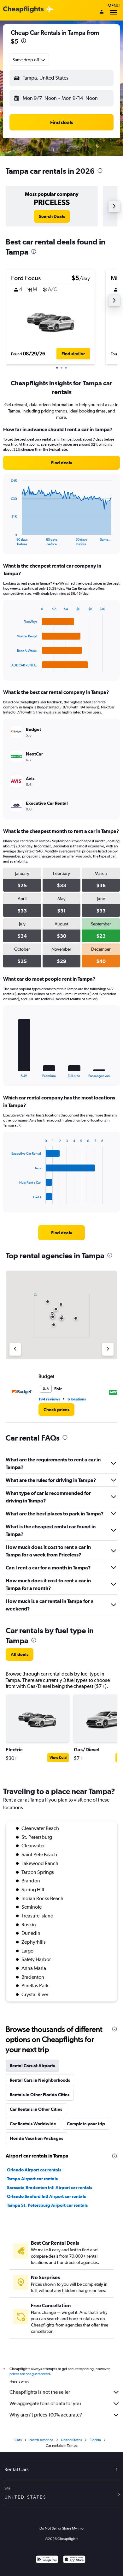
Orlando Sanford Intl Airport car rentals (46, 2196)
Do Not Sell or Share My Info (61, 2528)
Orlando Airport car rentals (34, 2170)
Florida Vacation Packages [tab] (36, 2138)
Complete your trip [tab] (86, 2124)
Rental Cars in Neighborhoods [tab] (40, 2080)
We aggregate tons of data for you (45, 2403)
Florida (95, 2440)
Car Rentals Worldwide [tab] (33, 2124)
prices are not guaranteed (30, 2374)
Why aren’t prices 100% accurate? (46, 2415)
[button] (24, 42)
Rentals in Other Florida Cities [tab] (40, 2095)
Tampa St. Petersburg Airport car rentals (47, 2205)
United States (71, 2440)
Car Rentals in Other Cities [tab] (36, 2109)
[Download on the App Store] (74, 2560)
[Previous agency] (15, 1349)
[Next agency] (108, 1349)
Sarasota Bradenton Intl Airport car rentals (50, 2188)
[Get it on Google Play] (47, 2560)
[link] (52, 216)
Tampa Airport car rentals (32, 2179)
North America (41, 2440)
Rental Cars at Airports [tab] (32, 2066)
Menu (114, 6)
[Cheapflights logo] (23, 10)
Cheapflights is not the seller (40, 2392)
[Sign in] (102, 12)
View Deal (58, 1758)
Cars (18, 2440)
